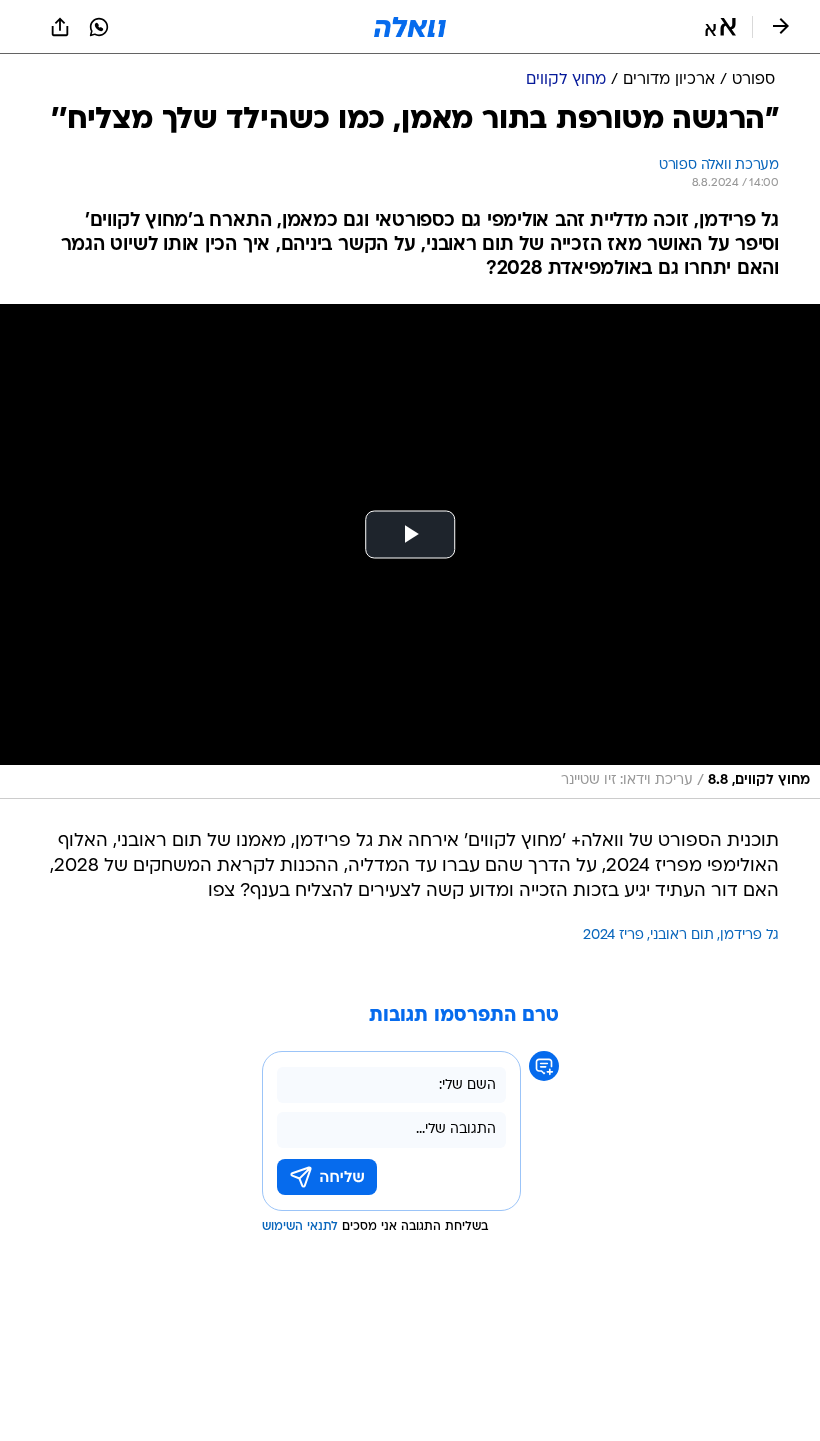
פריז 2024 (613, 935)
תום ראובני (682, 935)
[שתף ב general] (60, 27)
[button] (720, 27)
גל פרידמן (749, 935)
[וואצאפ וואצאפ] (99, 27)
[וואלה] (410, 27)
